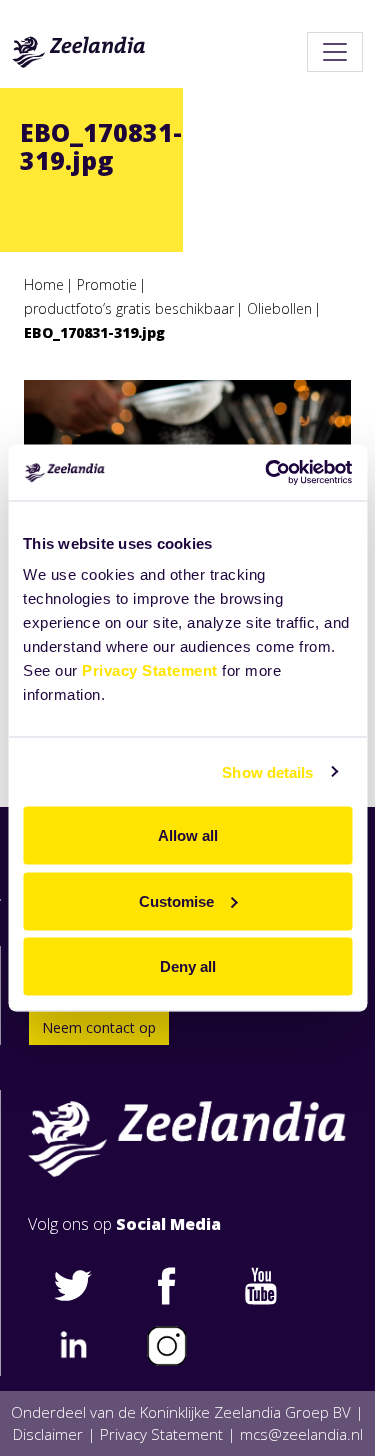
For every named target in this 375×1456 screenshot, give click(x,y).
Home (44, 284)
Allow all (188, 835)
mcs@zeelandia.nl (301, 1434)
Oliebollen (279, 308)
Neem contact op (99, 1027)
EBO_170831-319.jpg (94, 332)
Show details (267, 771)
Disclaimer (48, 1434)
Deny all (188, 966)
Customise (176, 900)
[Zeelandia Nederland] (79, 52)
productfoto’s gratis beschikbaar (129, 308)
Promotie (107, 284)
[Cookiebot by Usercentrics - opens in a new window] (267, 473)
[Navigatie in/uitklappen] (335, 52)
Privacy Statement (150, 670)
